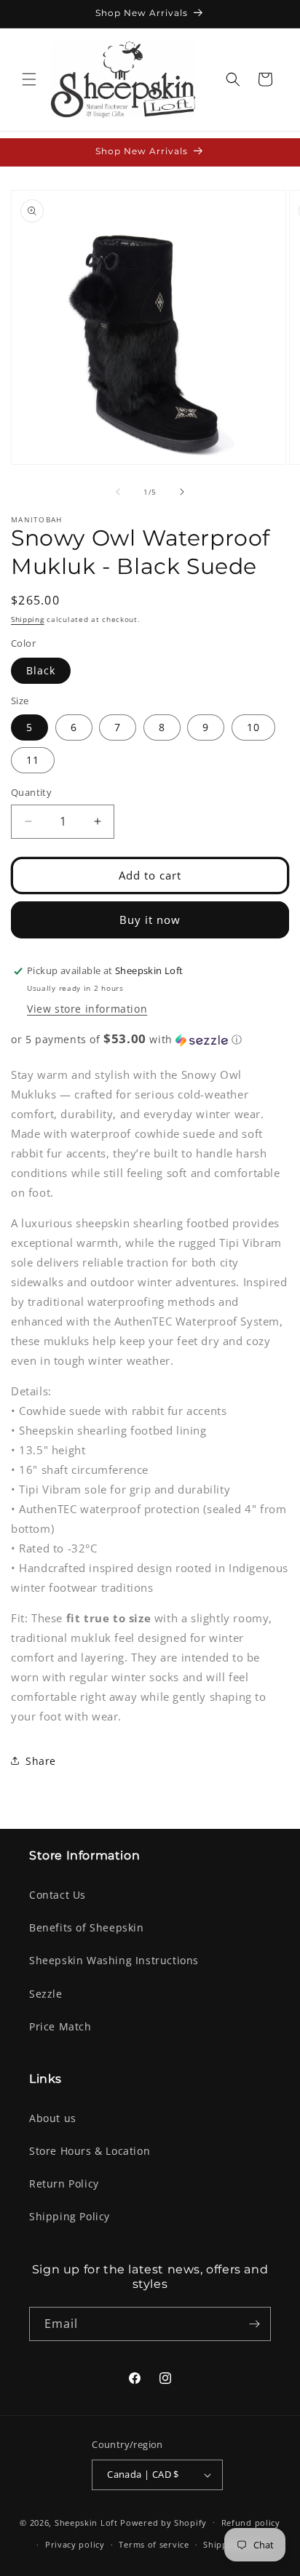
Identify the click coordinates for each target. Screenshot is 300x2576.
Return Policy (64, 2184)
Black (41, 670)
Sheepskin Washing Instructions (114, 1960)
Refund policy (251, 2523)
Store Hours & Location (90, 2151)
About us (53, 2118)
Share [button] (41, 1761)
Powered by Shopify (163, 2522)
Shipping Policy (70, 2216)
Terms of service (154, 2544)
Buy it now (150, 920)
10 (253, 727)
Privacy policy (75, 2544)
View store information (87, 1009)
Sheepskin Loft (86, 2522)
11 (33, 760)
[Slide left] (118, 492)
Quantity (31, 792)
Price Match (60, 2026)
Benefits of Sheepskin (87, 1927)
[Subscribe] (254, 2324)
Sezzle (46, 1994)
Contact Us (58, 1895)
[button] (29, 79)
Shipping (28, 619)
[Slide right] (182, 492)
